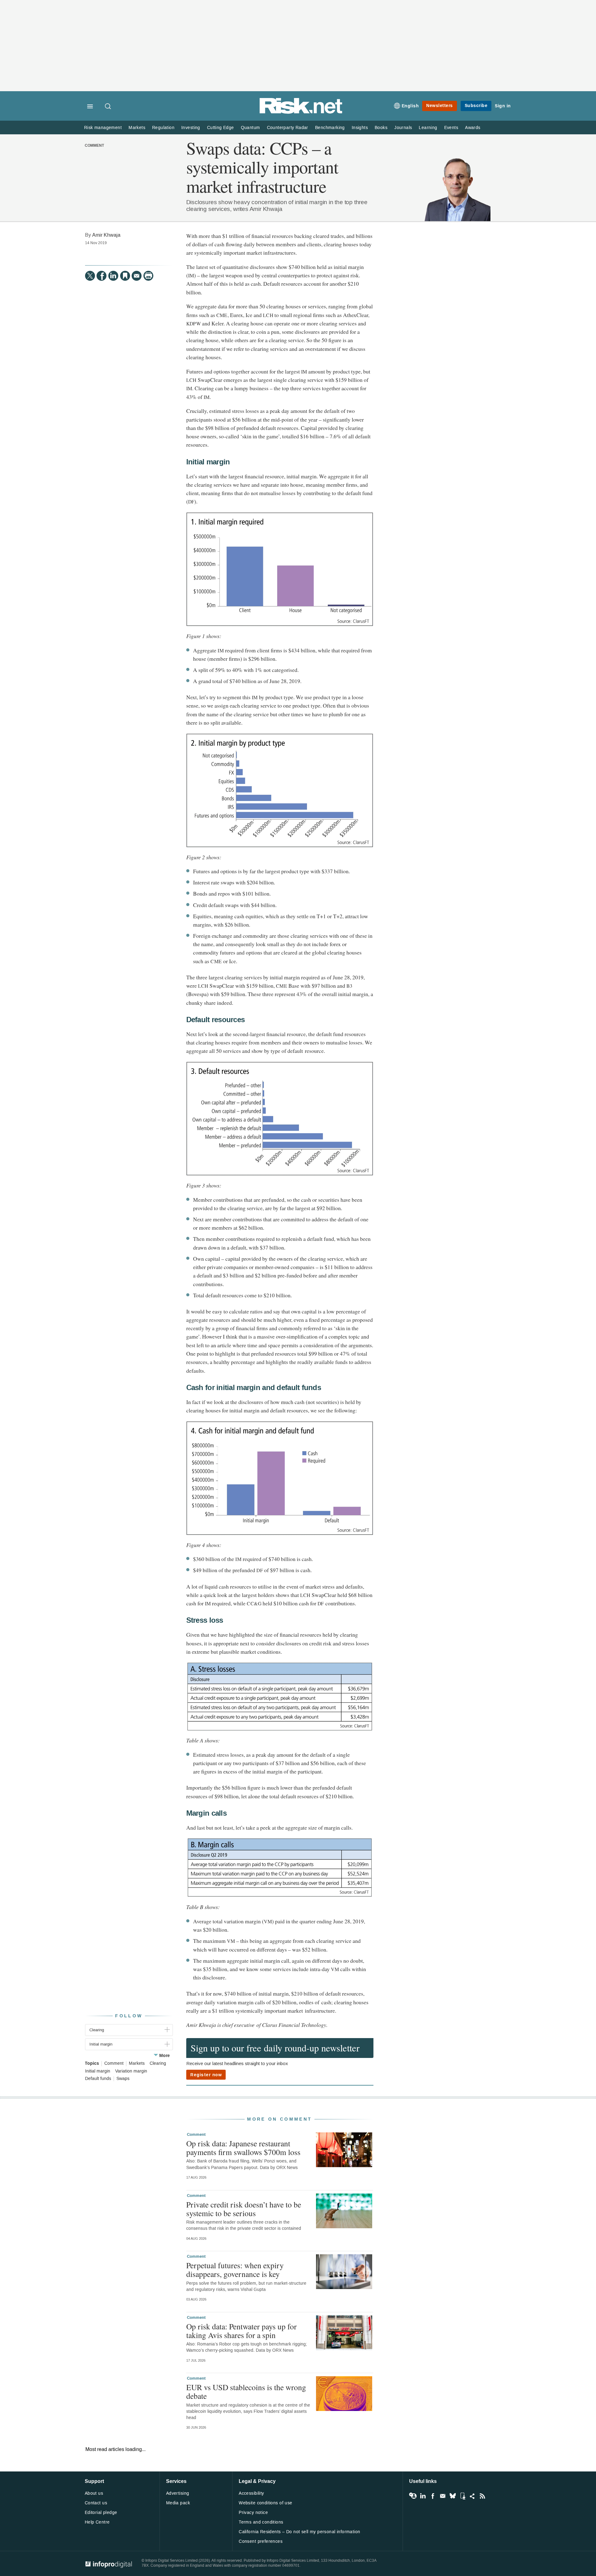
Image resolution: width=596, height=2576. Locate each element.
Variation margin (131, 2071)
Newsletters (440, 106)
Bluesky (453, 2496)
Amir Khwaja (106, 235)
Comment (94, 146)
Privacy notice (253, 2513)
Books (381, 128)
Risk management (103, 128)
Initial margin (98, 2071)
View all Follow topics (413, 2496)
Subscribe (476, 106)
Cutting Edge (221, 128)
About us (94, 2493)
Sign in (503, 106)
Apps (463, 2496)
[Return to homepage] (301, 112)
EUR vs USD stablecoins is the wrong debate (246, 2391)
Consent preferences (261, 2541)
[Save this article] (125, 276)
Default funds (98, 2079)
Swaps (123, 2079)
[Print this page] (148, 276)
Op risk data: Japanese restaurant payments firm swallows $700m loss (243, 2148)
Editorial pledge (101, 2513)
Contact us (96, 2503)
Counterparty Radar (288, 128)
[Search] (108, 107)
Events (451, 128)
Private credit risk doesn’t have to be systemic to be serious (244, 2209)
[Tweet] (90, 276)
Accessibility (251, 2493)
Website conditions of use (266, 2503)
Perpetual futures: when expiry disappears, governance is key (235, 2270)
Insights (360, 128)
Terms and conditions (261, 2522)
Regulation (163, 128)
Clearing (158, 2064)
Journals (403, 128)
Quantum (251, 128)
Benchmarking (330, 128)
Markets (137, 128)
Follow (129, 2016)
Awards (473, 128)
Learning (428, 128)
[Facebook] (102, 276)
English (410, 106)
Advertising (178, 2493)
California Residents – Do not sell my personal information (299, 2532)
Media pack (178, 2503)
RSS (482, 2496)
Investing (191, 128)
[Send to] (137, 276)
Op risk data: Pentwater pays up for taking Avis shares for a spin (242, 2331)
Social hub (472, 2496)
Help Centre (97, 2522)
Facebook (433, 2496)
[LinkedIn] (113, 276)
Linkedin (423, 2496)
